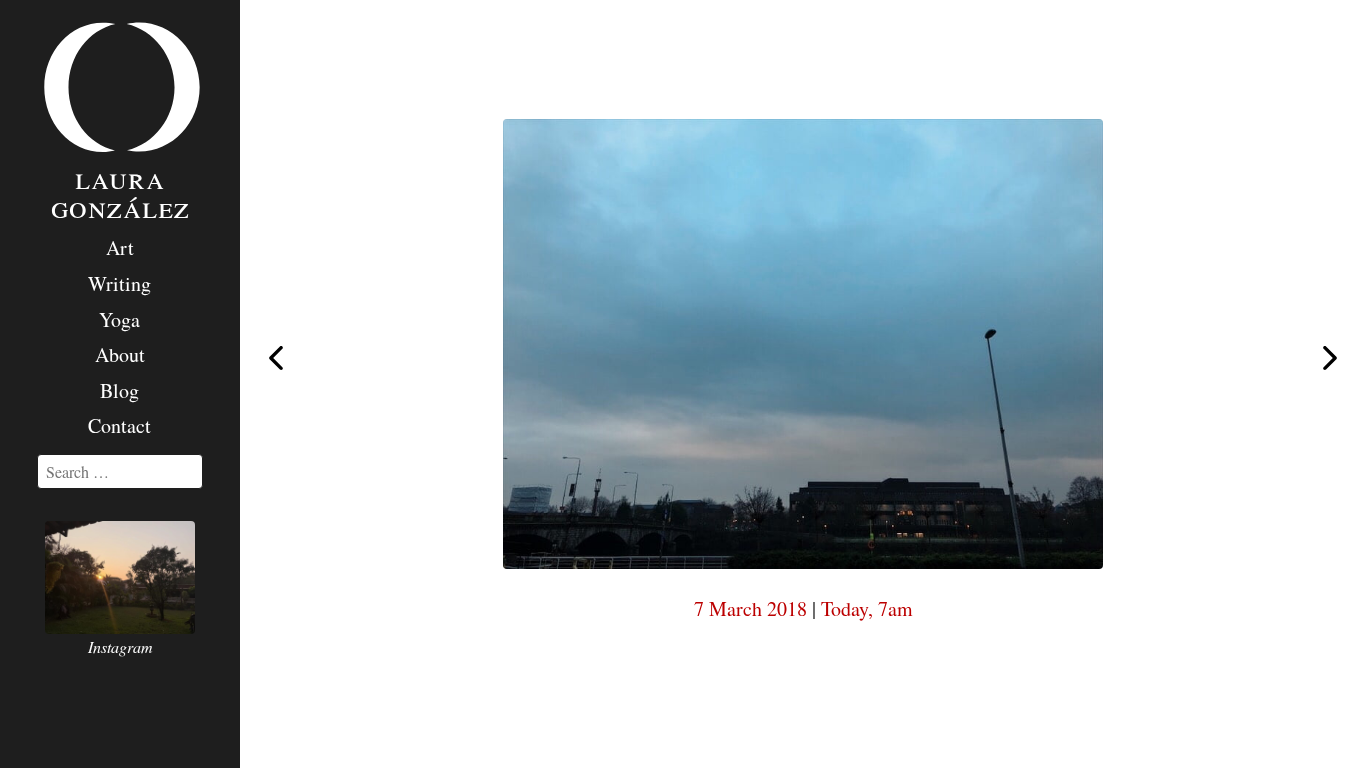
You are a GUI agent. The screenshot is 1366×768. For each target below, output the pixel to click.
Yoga (119, 319)
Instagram (120, 646)
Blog (119, 390)
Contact (119, 425)
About (120, 354)
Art (120, 247)
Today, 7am (867, 608)
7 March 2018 (750, 608)
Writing (119, 283)
